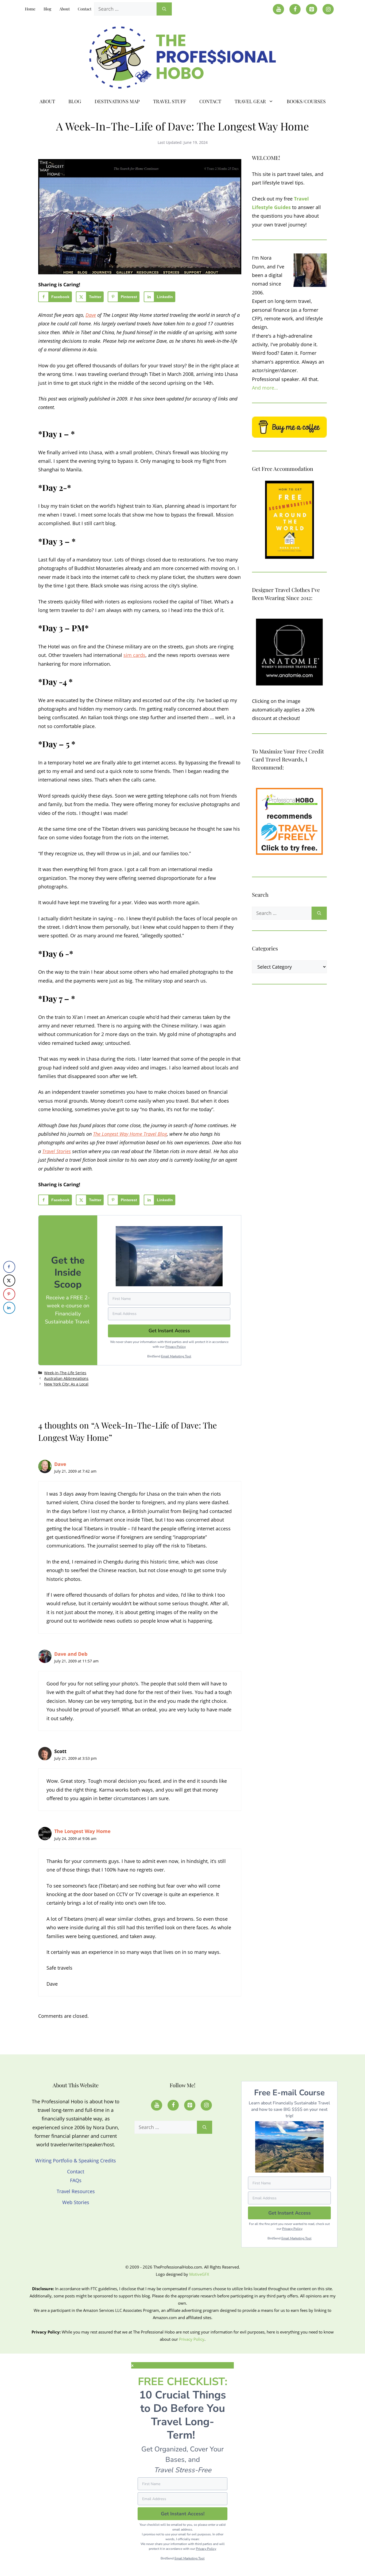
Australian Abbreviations (66, 1378)
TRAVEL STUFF (170, 101)
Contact (85, 9)
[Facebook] (295, 9)
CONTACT (210, 101)
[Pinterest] (312, 9)
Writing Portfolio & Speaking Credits (76, 2161)
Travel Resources (76, 2191)
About (65, 9)
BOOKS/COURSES (306, 101)
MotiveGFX (199, 2274)
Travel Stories (57, 1151)
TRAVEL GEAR (250, 101)
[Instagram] (328, 9)
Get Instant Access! (183, 2514)
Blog (47, 9)
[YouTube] (278, 9)
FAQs (76, 2180)
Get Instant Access (290, 2213)
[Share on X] (9, 1281)
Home (30, 9)
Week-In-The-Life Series (65, 1373)
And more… (265, 388)
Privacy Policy (176, 1347)
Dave (91, 315)
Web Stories (76, 2202)
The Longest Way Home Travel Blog (130, 1134)
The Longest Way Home (82, 1831)
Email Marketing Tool (176, 1356)
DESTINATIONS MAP (117, 101)
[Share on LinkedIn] (9, 1308)
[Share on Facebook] (9, 1267)
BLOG (75, 101)
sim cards (134, 655)
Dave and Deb (71, 1654)
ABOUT (47, 101)
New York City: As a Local (66, 1384)
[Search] (164, 9)
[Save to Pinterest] (9, 1294)
